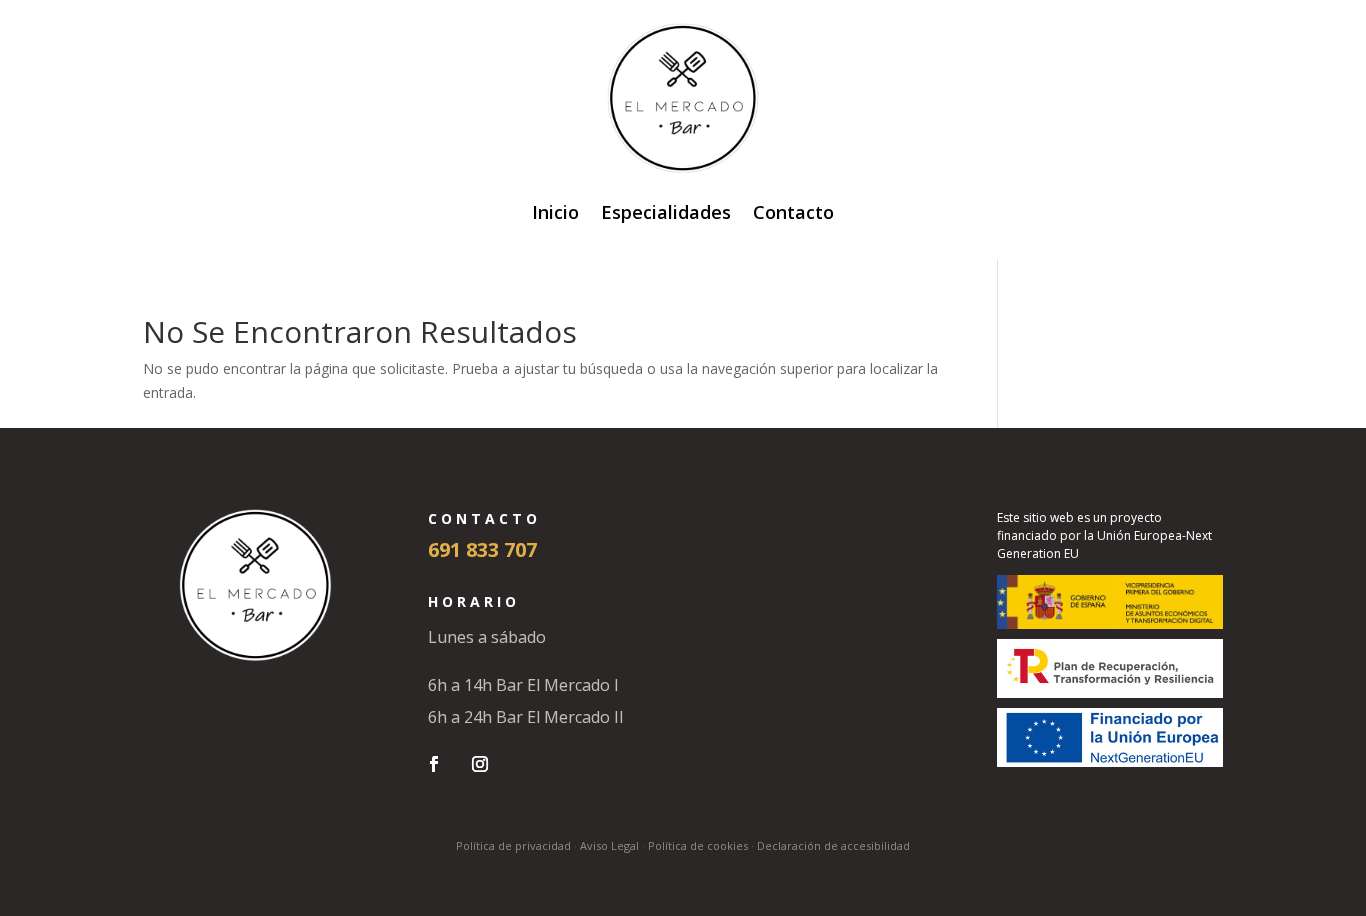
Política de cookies (698, 845)
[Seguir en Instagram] (480, 764)
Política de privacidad (513, 845)
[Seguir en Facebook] (434, 764)
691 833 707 (482, 549)
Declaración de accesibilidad (833, 845)
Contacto (793, 212)
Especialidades (666, 212)
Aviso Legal (609, 845)
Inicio (555, 212)
